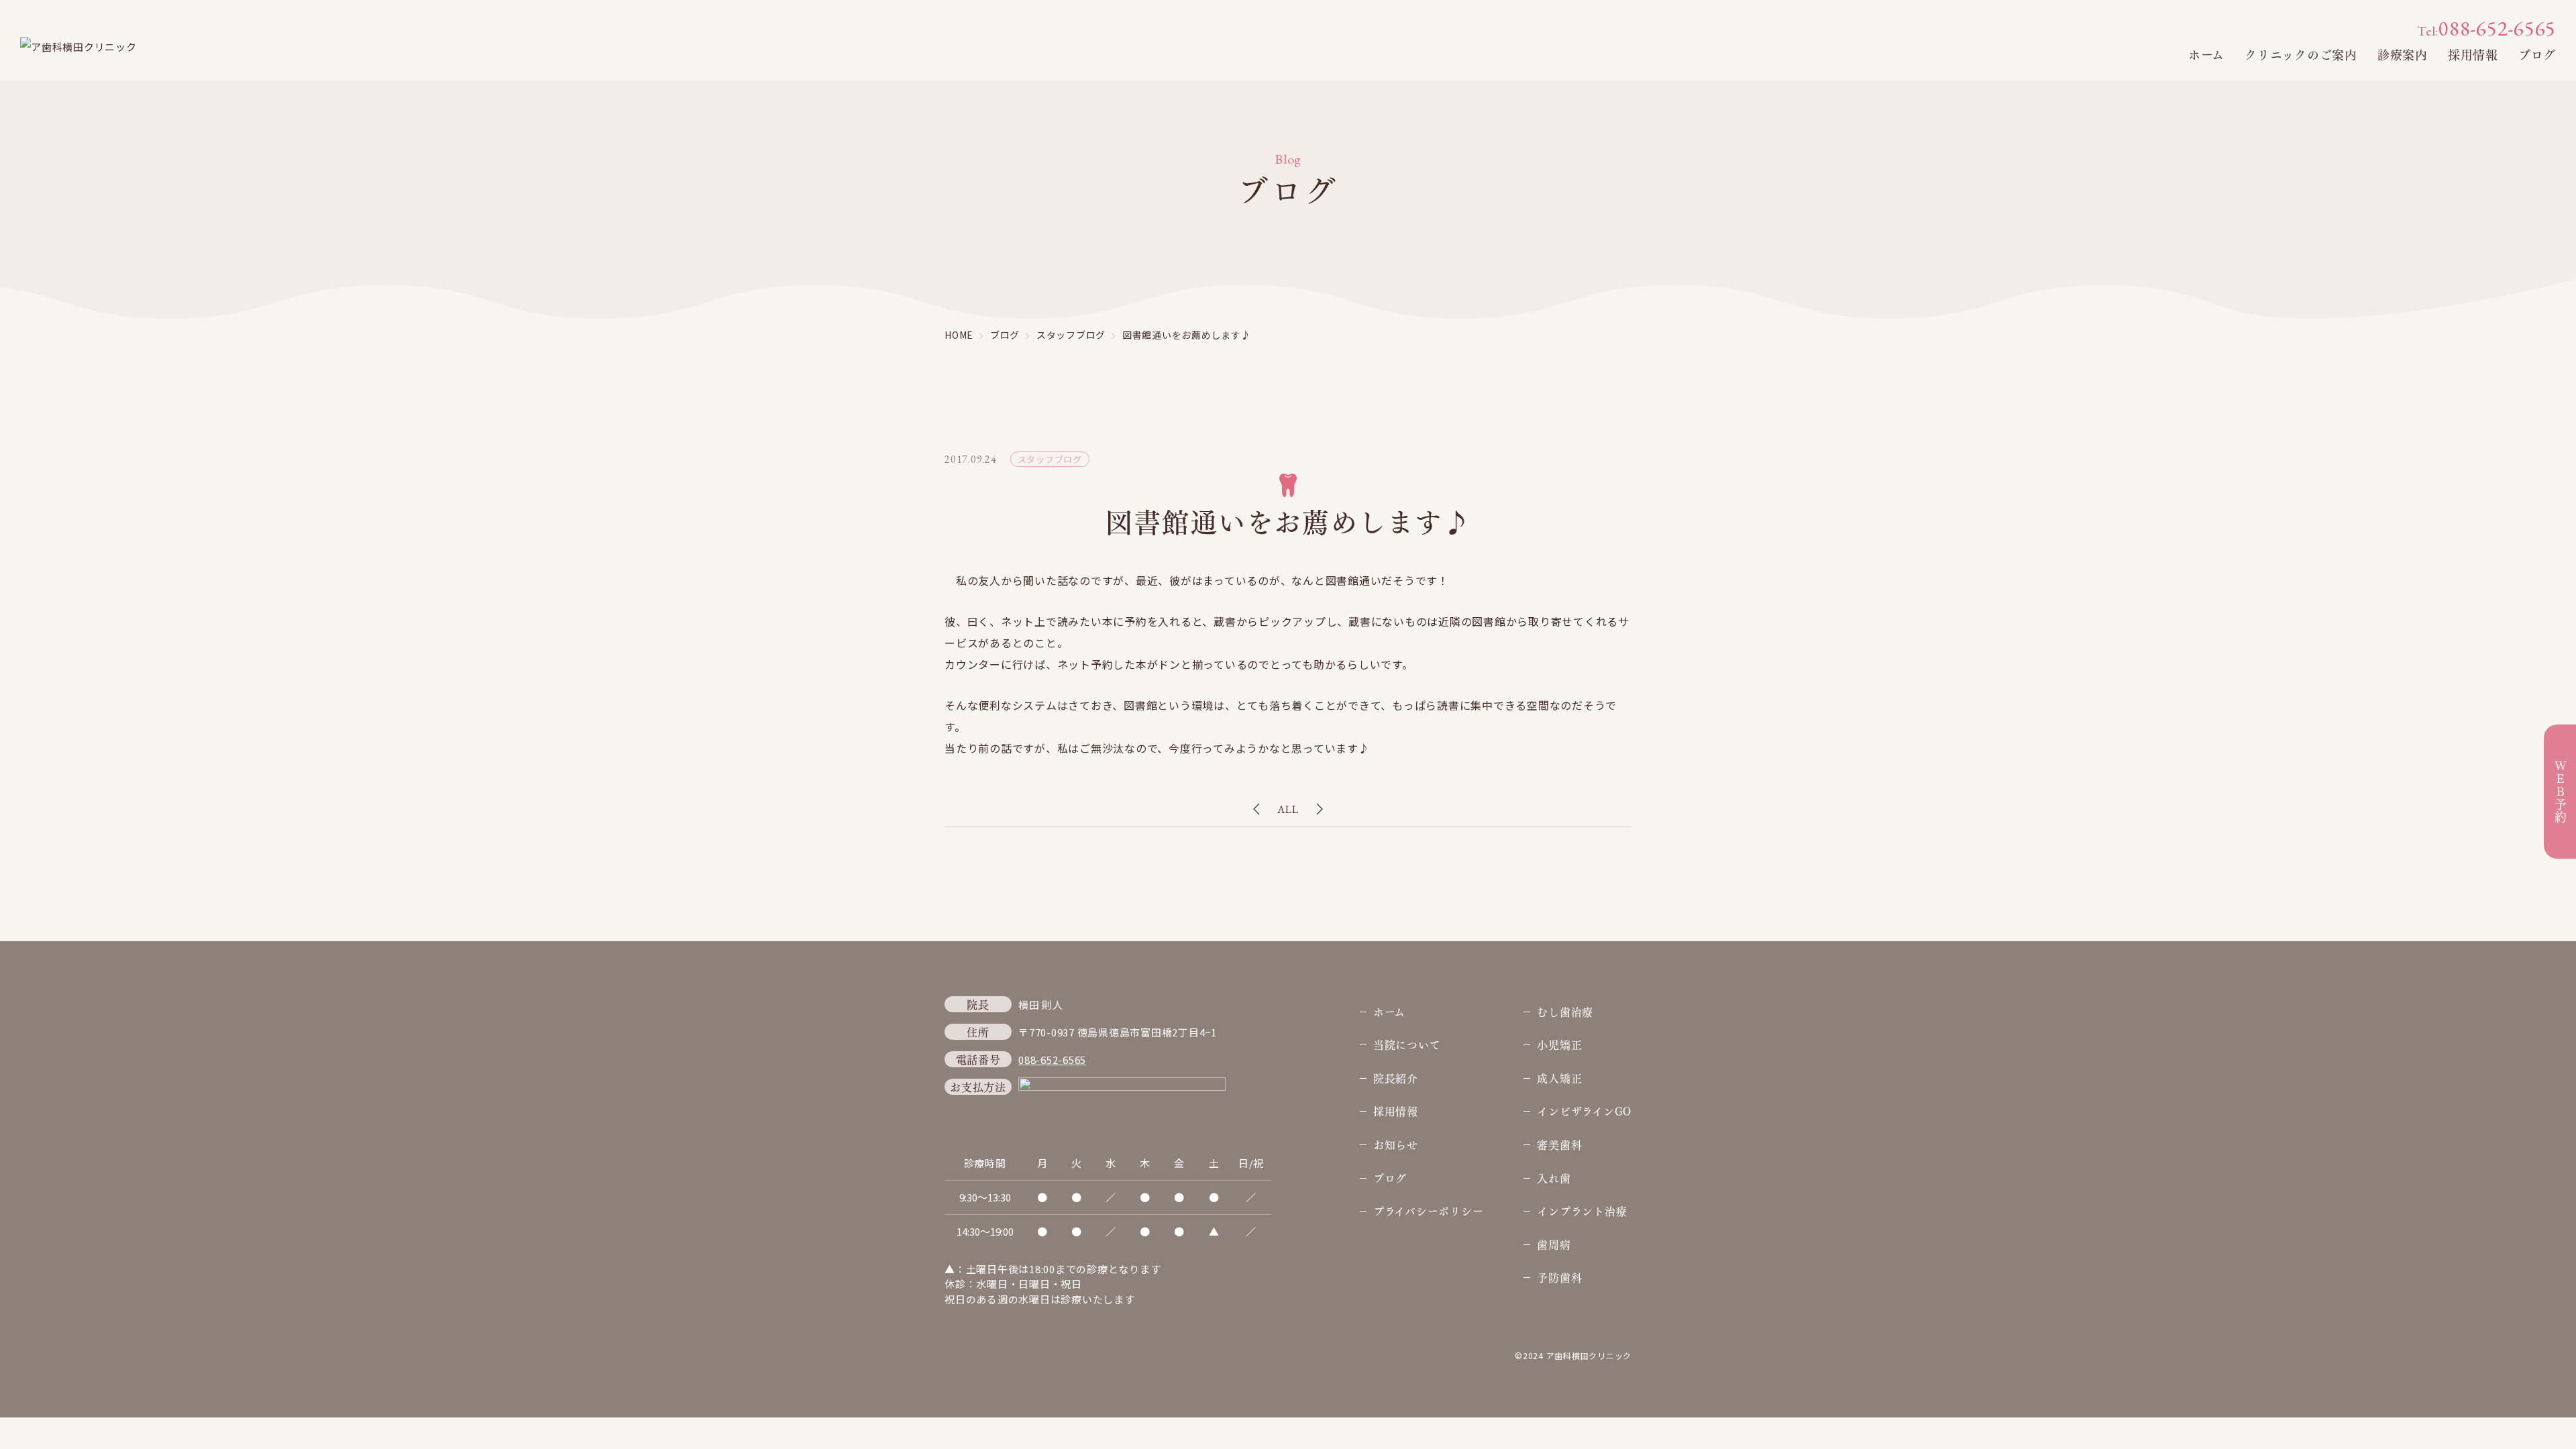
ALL (1288, 809)
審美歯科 (1559, 1144)
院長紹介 (1396, 1078)
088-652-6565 (2486, 29)
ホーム (2206, 54)
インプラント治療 (1582, 1211)
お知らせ (1396, 1144)
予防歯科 (1559, 1277)
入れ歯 (1554, 1178)
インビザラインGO (1584, 1111)
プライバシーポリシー (1429, 1211)
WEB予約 (2560, 792)
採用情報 (2473, 54)
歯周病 (1554, 1244)
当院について (1407, 1044)
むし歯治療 (1565, 1011)
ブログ (2537, 54)
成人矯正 (1559, 1078)
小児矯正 (1559, 1044)
